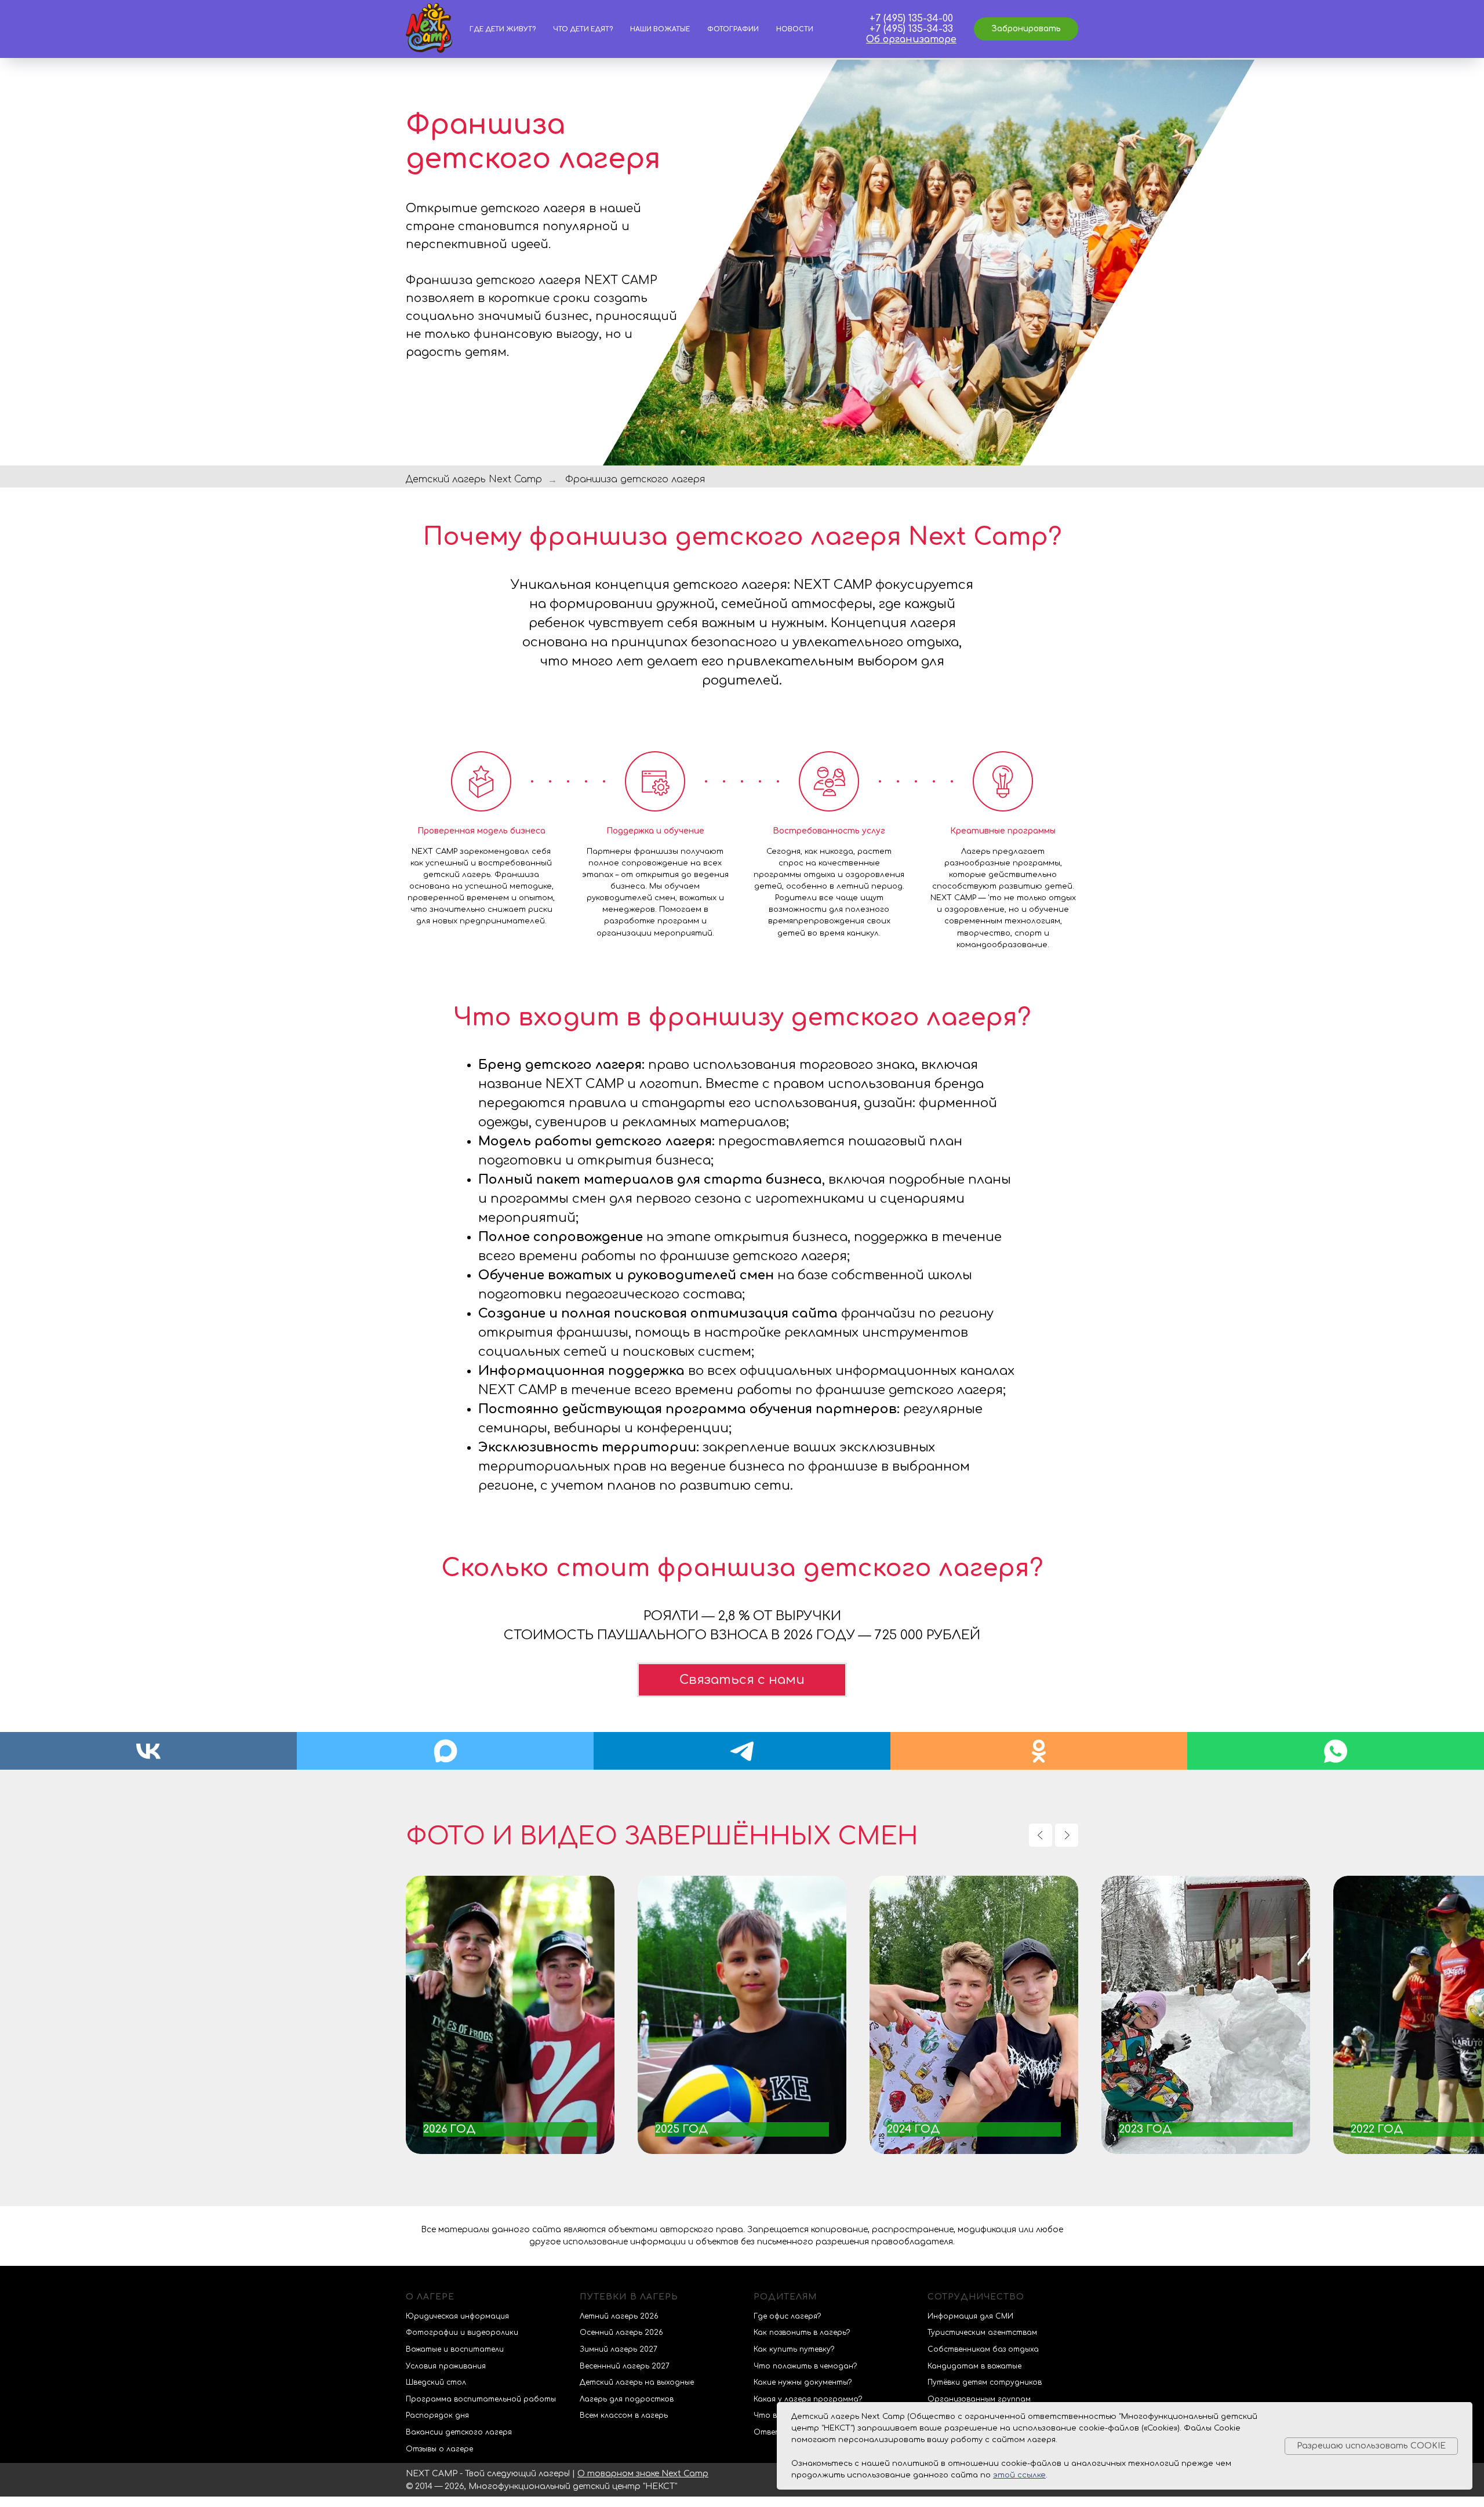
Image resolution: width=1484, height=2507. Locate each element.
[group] (510, 2015)
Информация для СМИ (970, 2316)
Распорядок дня (437, 2415)
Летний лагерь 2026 (619, 2316)
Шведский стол (436, 2382)
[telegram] (742, 1751)
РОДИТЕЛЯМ (785, 2297)
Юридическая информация (457, 2316)
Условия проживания (446, 2366)
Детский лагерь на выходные (637, 2382)
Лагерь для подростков (627, 2399)
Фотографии (733, 29)
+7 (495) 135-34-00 (911, 19)
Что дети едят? (583, 29)
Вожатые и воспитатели (455, 2349)
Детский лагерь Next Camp (474, 479)
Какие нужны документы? (803, 2382)
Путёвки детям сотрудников (985, 2382)
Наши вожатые (660, 29)
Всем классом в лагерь (624, 2415)
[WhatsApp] (1336, 1751)
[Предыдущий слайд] (1041, 1835)
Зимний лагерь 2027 (619, 2349)
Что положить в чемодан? (805, 2366)
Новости (795, 29)
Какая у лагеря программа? (808, 2399)
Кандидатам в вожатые (974, 2366)
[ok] (1039, 1751)
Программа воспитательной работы (481, 2399)
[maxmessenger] (445, 1751)
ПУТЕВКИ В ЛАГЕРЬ (629, 2297)
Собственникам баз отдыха (983, 2349)
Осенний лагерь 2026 (621, 2333)
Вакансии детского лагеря (459, 2432)
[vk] (148, 1751)
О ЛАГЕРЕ (430, 2297)
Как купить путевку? (794, 2349)
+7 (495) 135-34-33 (911, 29)
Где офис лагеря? (787, 2316)
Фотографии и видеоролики (462, 2333)
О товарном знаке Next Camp (643, 2474)
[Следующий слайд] (1067, 1835)
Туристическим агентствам (982, 2333)
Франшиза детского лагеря (635, 479)
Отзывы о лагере (439, 2449)
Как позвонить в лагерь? (802, 2333)
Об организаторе (911, 39)
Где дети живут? (503, 29)
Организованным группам (979, 2399)
